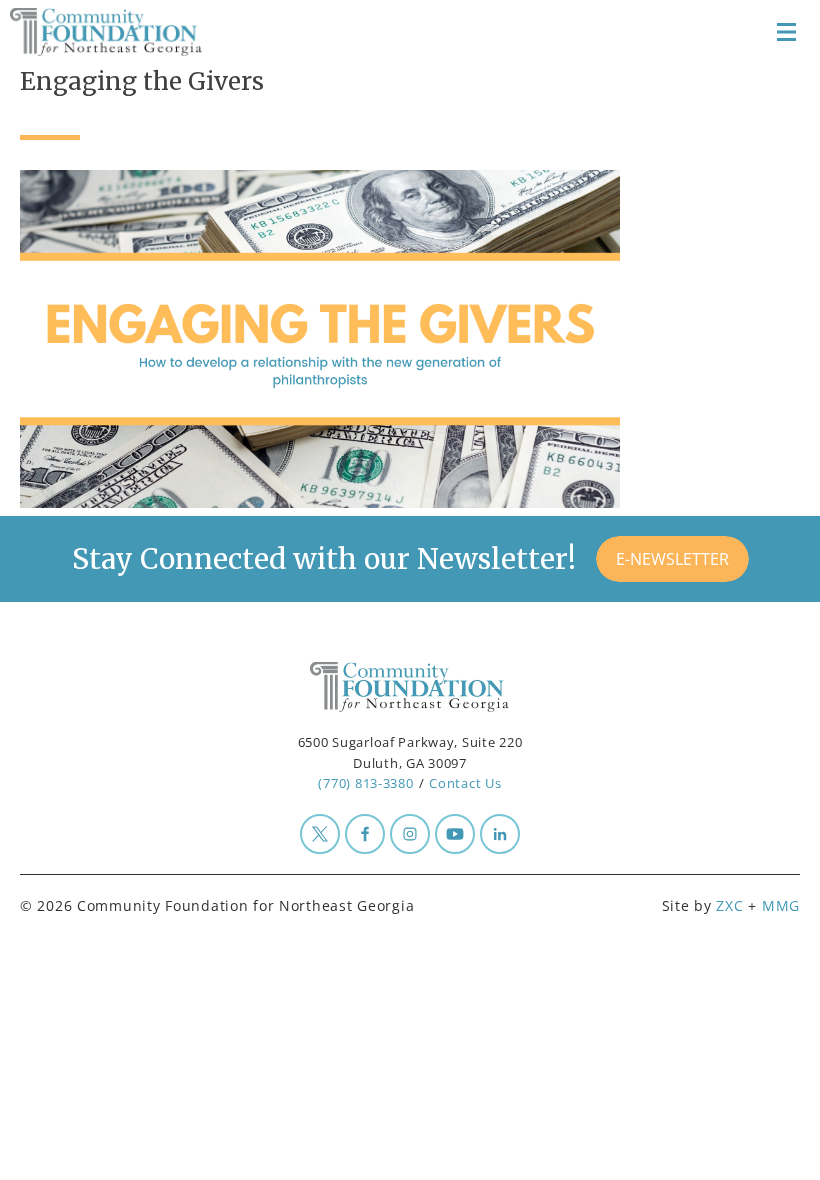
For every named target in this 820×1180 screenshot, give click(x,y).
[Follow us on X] (320, 834)
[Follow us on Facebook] (365, 834)
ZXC (729, 905)
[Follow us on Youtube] (455, 834)
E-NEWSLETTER (672, 559)
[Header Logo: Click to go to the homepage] (120, 32)
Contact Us (465, 783)
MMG (781, 905)
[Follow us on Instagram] (410, 834)
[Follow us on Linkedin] (500, 834)
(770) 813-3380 (365, 783)
